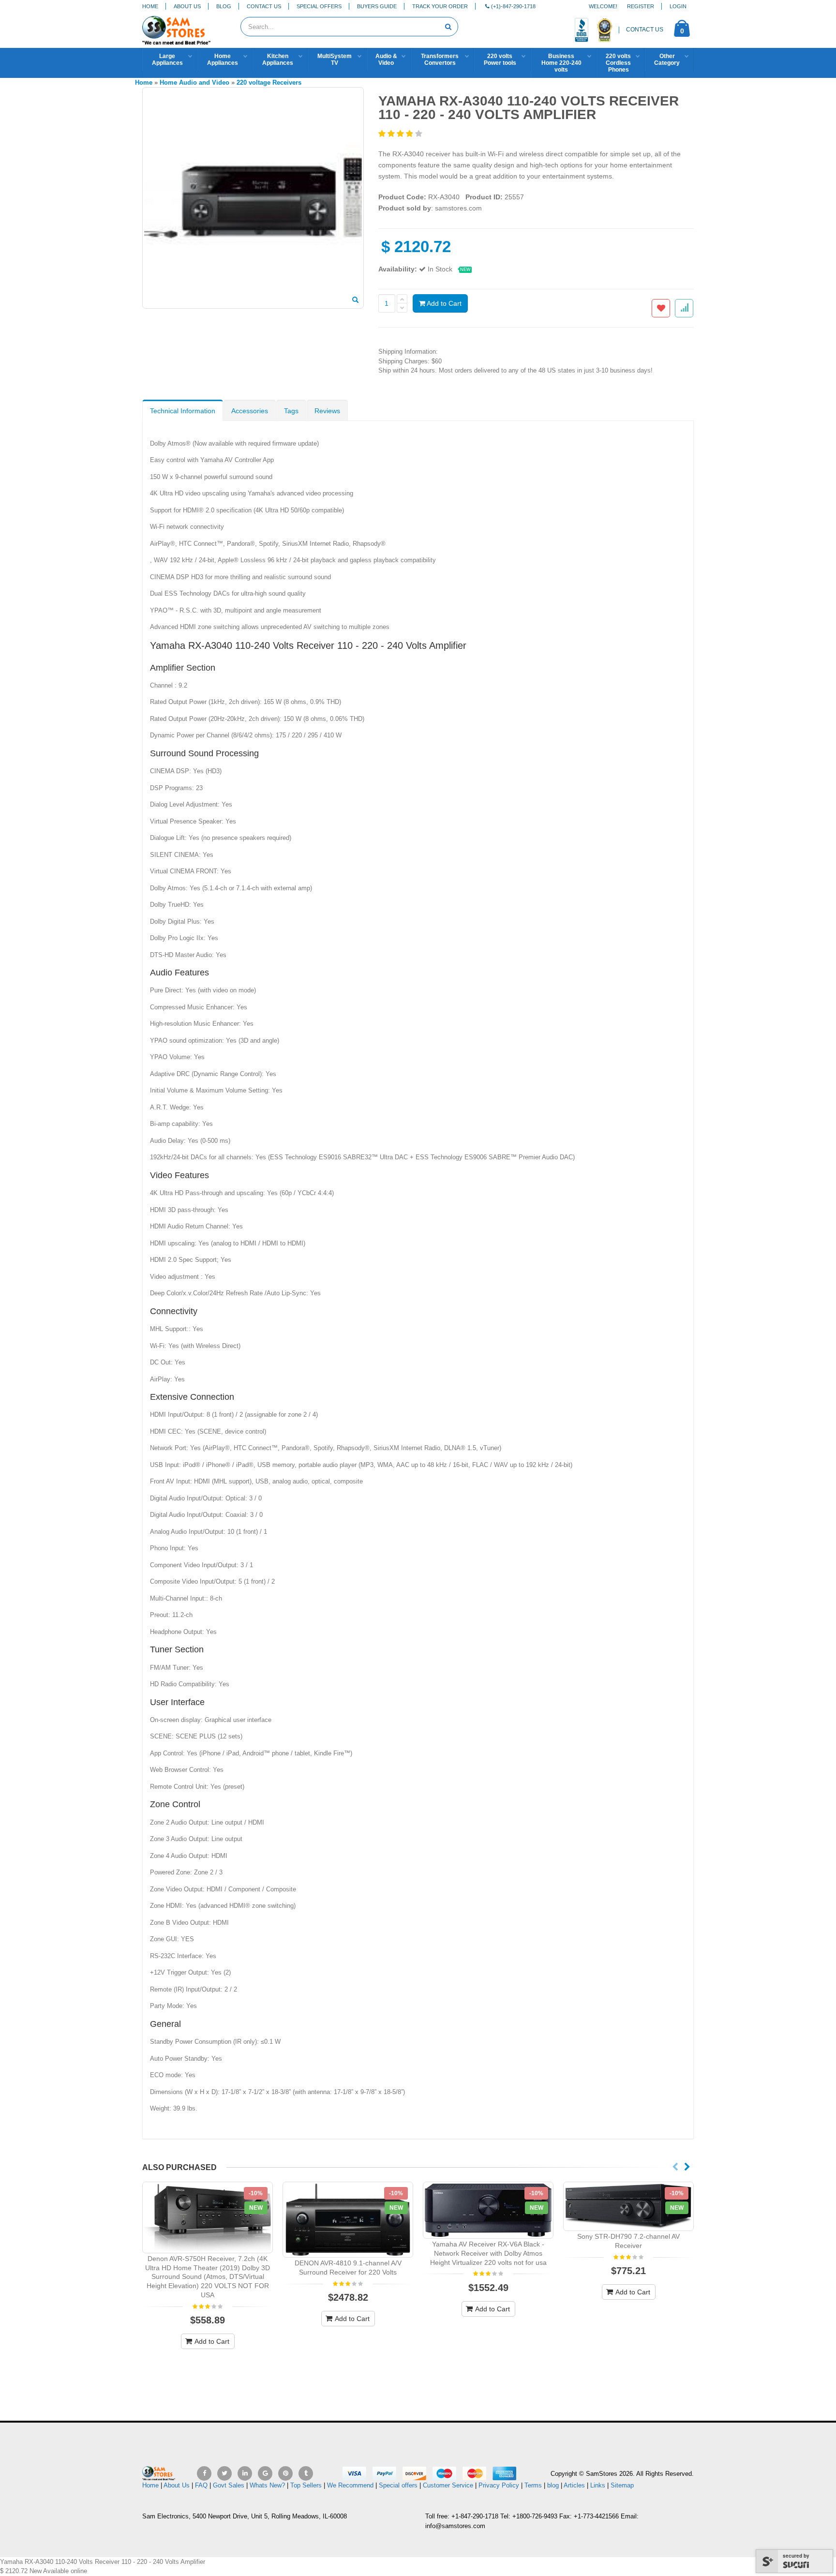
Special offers (398, 2485)
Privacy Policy (499, 2485)
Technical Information (183, 411)
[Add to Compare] (684, 308)
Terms (534, 2485)
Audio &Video (386, 60)
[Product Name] (208, 2217)
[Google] (265, 2473)
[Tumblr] (306, 2473)
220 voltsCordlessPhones (618, 63)
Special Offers (319, 6)
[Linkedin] (245, 2473)
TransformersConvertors (440, 60)
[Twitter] (224, 2473)
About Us (187, 6)
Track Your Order (440, 6)
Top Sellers (306, 2485)
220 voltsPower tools (500, 60)
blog (553, 2485)
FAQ (201, 2485)
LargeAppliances (167, 60)
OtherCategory (667, 60)
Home (150, 6)
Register (641, 6)
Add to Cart (443, 303)
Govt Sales (229, 2485)
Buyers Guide (377, 6)
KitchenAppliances (278, 60)
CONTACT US (645, 30)
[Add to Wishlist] (661, 308)
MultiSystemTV (335, 60)
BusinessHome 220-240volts (561, 63)
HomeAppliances (223, 60)
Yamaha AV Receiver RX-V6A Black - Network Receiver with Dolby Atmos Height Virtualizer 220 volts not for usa (488, 2253)
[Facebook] (204, 2473)
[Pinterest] (285, 2473)
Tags (291, 411)
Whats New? (267, 2485)
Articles (574, 2485)
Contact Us (264, 6)
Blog (224, 6)
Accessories (250, 411)
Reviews (327, 411)
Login (678, 6)
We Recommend (350, 2485)
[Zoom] (355, 300)
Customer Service (448, 2485)
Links (598, 2485)
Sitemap (622, 2485)
